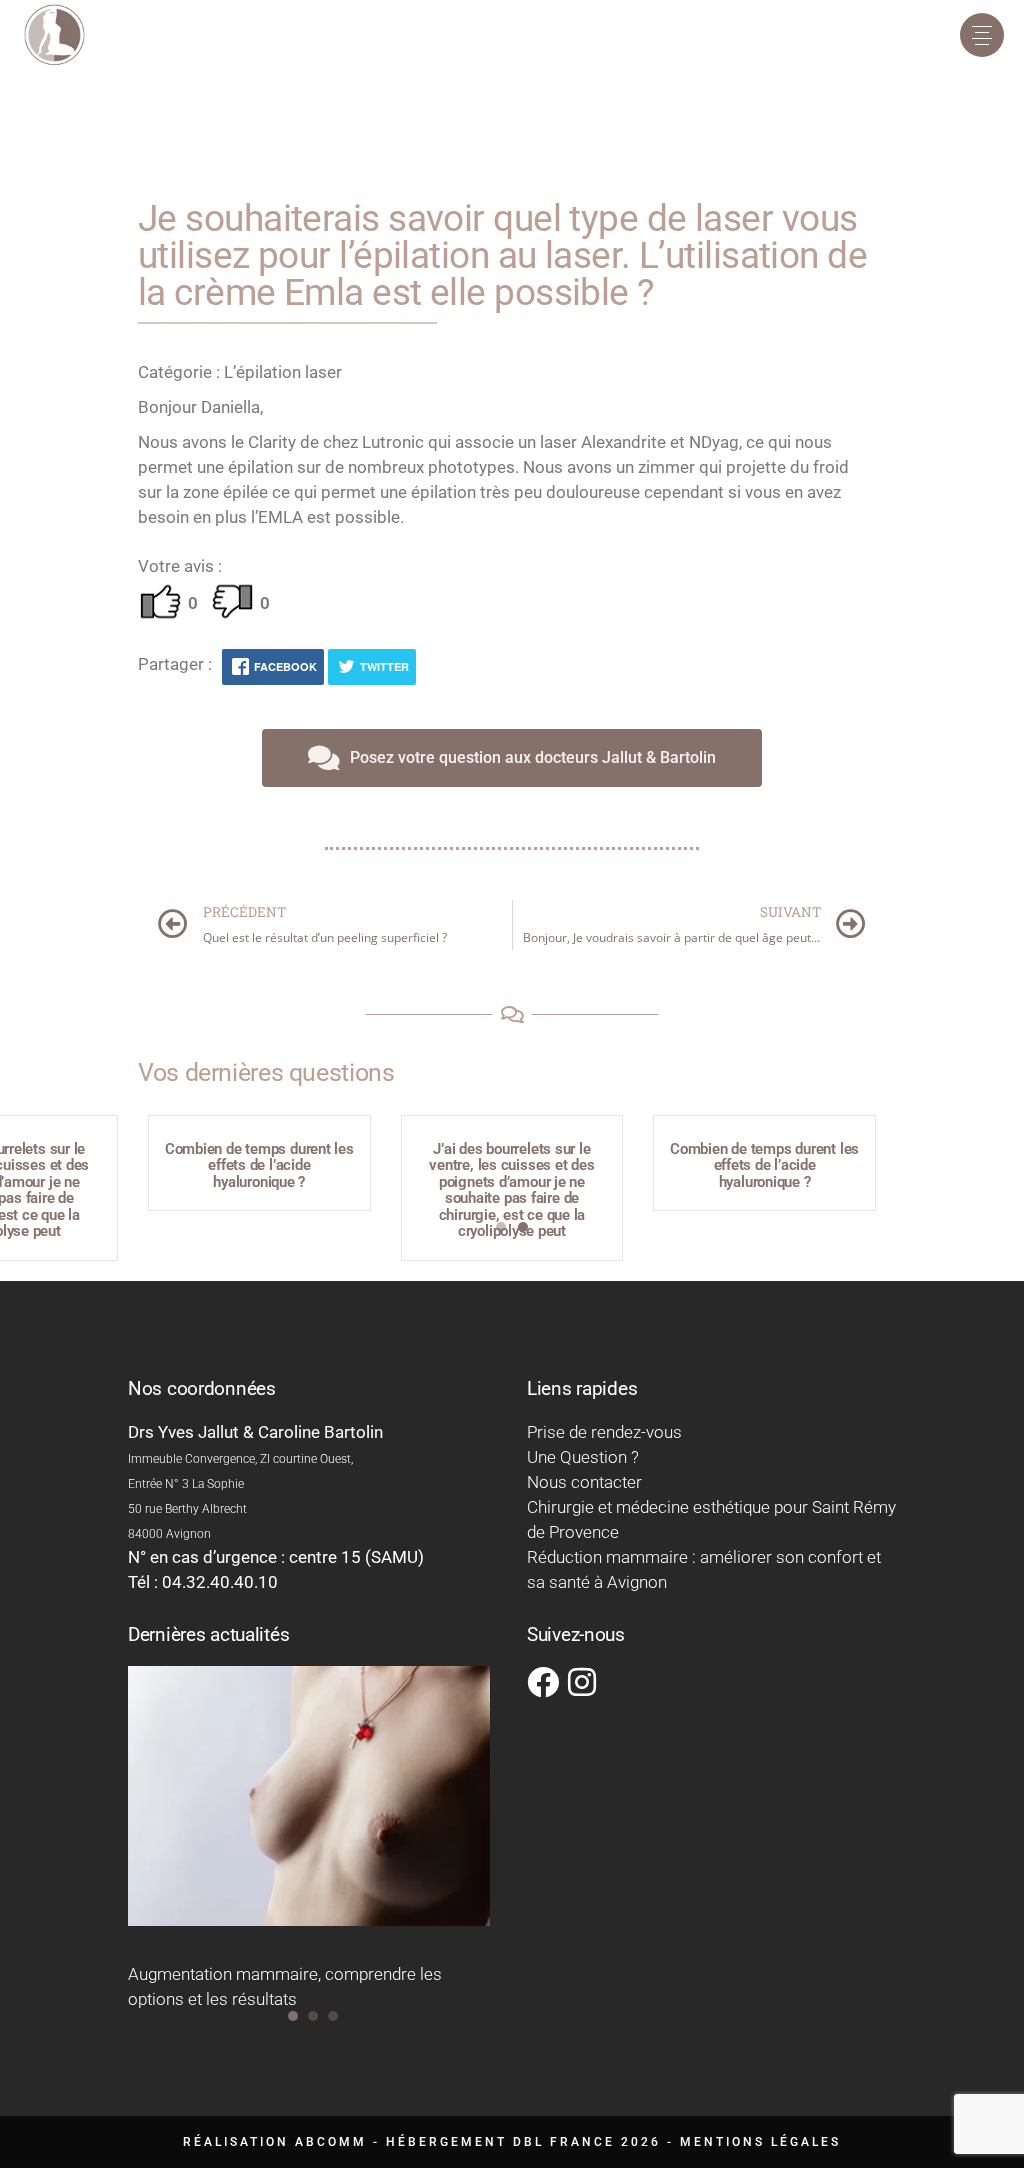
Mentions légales (760, 2142)
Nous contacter (584, 1482)
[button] (501, 1227)
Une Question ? (583, 1457)
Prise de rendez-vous (604, 1432)
